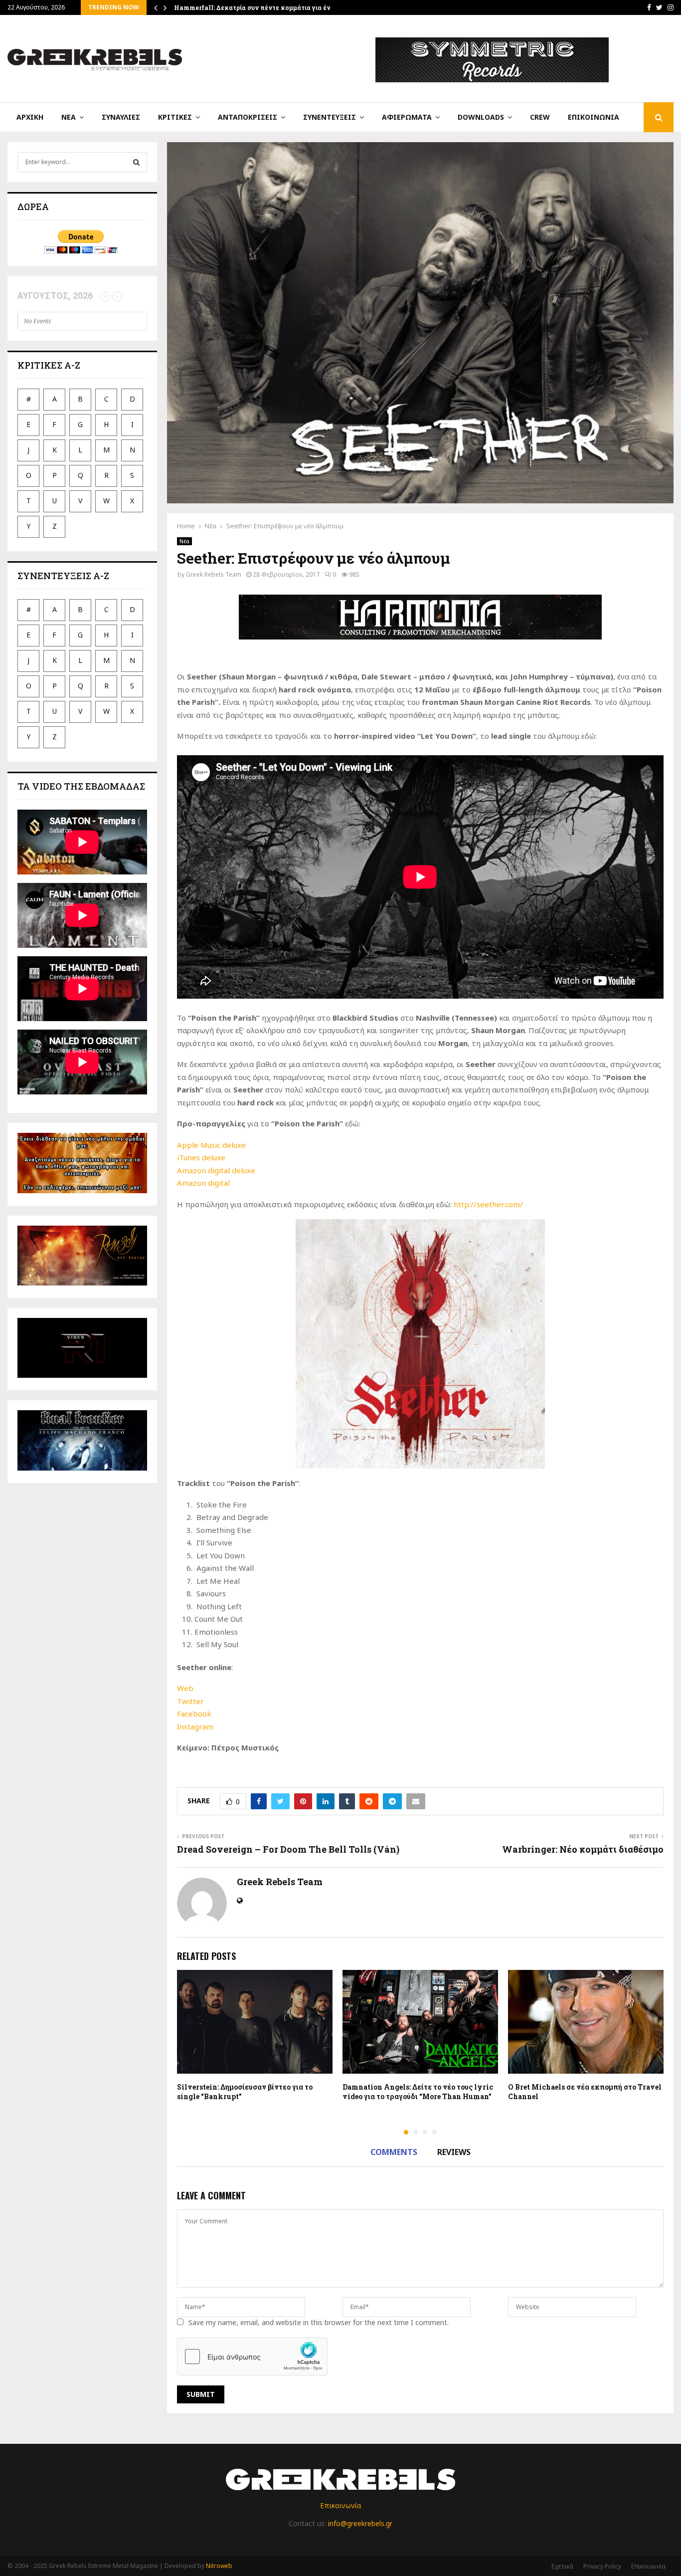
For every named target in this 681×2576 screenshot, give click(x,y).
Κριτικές (175, 117)
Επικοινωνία (594, 117)
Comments (394, 2152)
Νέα (69, 117)
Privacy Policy (602, 2566)
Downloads (481, 117)
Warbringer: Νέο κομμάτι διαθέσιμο (583, 1849)
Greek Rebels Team (214, 574)
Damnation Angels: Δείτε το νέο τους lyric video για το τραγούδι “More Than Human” (418, 2091)
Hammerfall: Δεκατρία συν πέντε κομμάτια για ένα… (256, 7)
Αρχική (30, 117)
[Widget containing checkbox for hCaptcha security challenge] (252, 2357)
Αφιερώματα (407, 117)
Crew (540, 117)
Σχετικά (562, 2566)
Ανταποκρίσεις (248, 117)
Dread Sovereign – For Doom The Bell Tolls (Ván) (288, 1849)
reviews (454, 2152)
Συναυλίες (121, 117)
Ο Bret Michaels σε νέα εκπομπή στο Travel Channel (585, 2091)
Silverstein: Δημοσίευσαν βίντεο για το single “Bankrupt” (245, 2091)
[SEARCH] (136, 162)
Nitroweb (219, 2566)
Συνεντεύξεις (330, 117)
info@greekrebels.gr (360, 2523)
